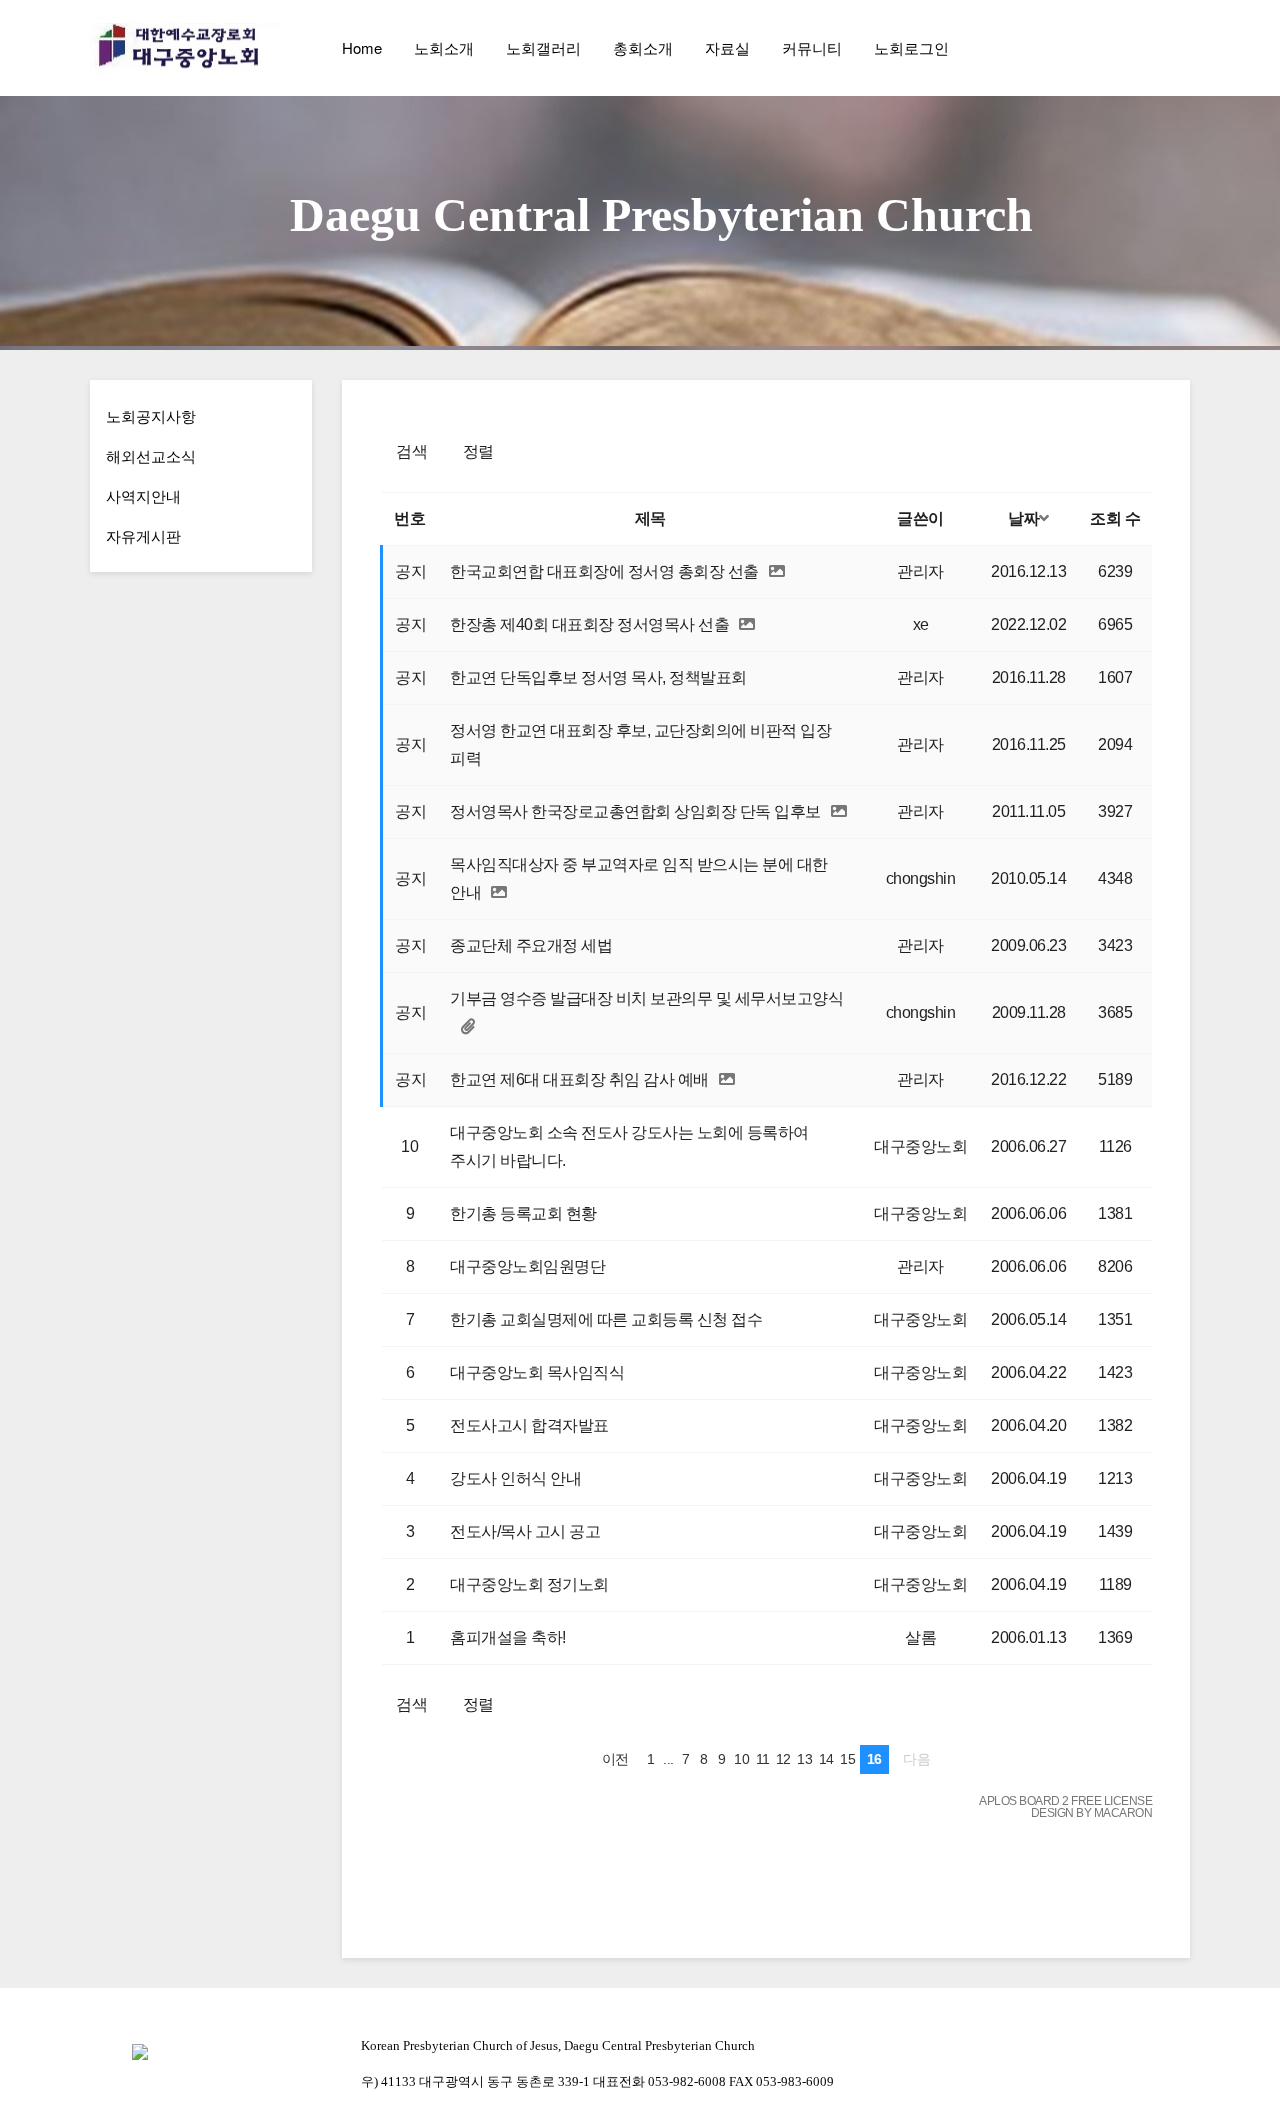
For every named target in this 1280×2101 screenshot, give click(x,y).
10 (741, 1759)
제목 (650, 518)
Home (362, 47)
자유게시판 (143, 535)
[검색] (1130, 48)
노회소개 (444, 47)
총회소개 (643, 47)
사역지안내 (143, 495)
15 (847, 1759)
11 (763, 1759)
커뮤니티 (812, 47)
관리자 (920, 571)
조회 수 (1115, 518)
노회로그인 (911, 47)
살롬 (920, 1637)
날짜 (1023, 518)
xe (921, 624)
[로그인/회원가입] (1174, 48)
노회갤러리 (543, 47)
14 (826, 1759)
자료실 (727, 47)
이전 (615, 1759)
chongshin (921, 878)
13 (804, 1759)
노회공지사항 (151, 415)
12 (783, 1759)
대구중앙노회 (920, 1146)
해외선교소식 (151, 455)
